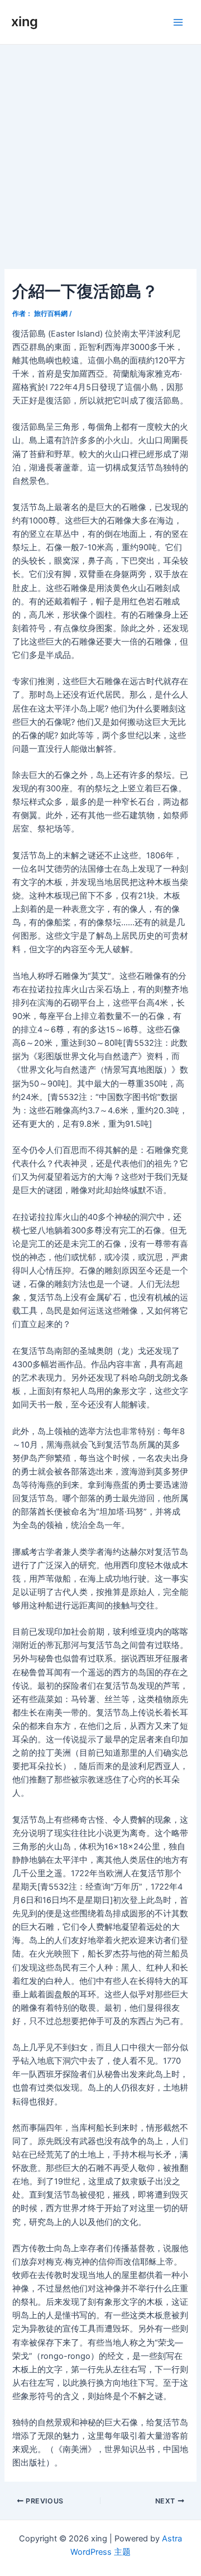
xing (25, 21)
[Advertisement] (100, 151)
